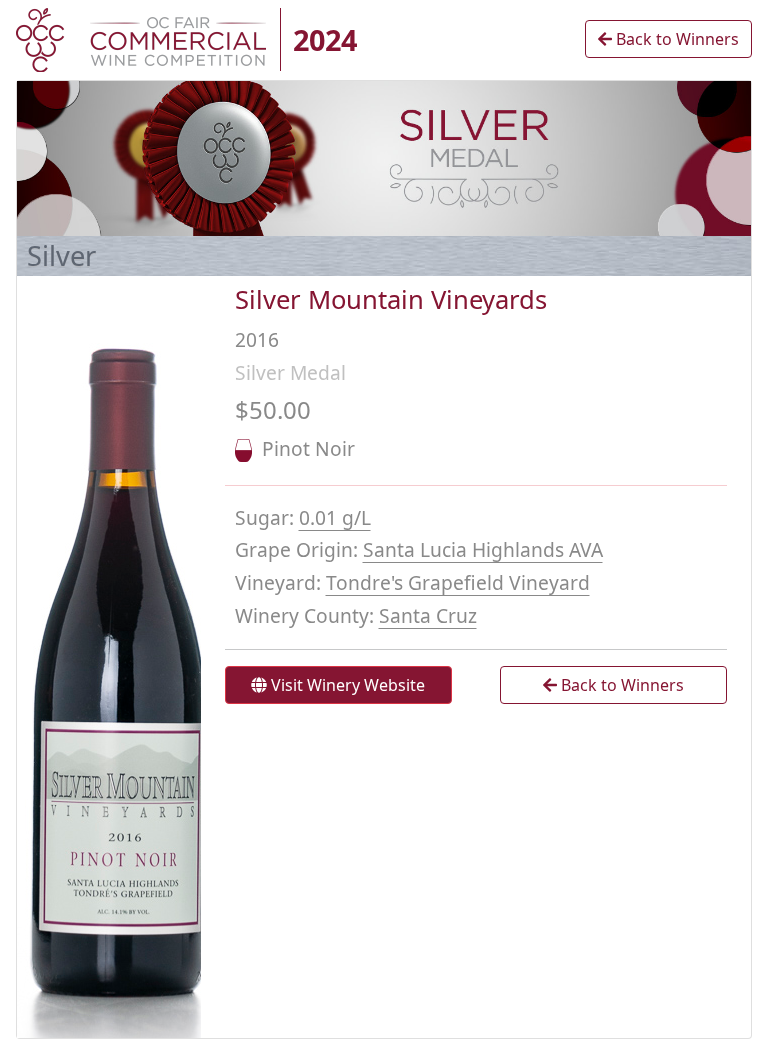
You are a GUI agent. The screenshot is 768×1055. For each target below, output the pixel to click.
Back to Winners (675, 39)
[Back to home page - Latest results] (141, 38)
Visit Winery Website (346, 685)
